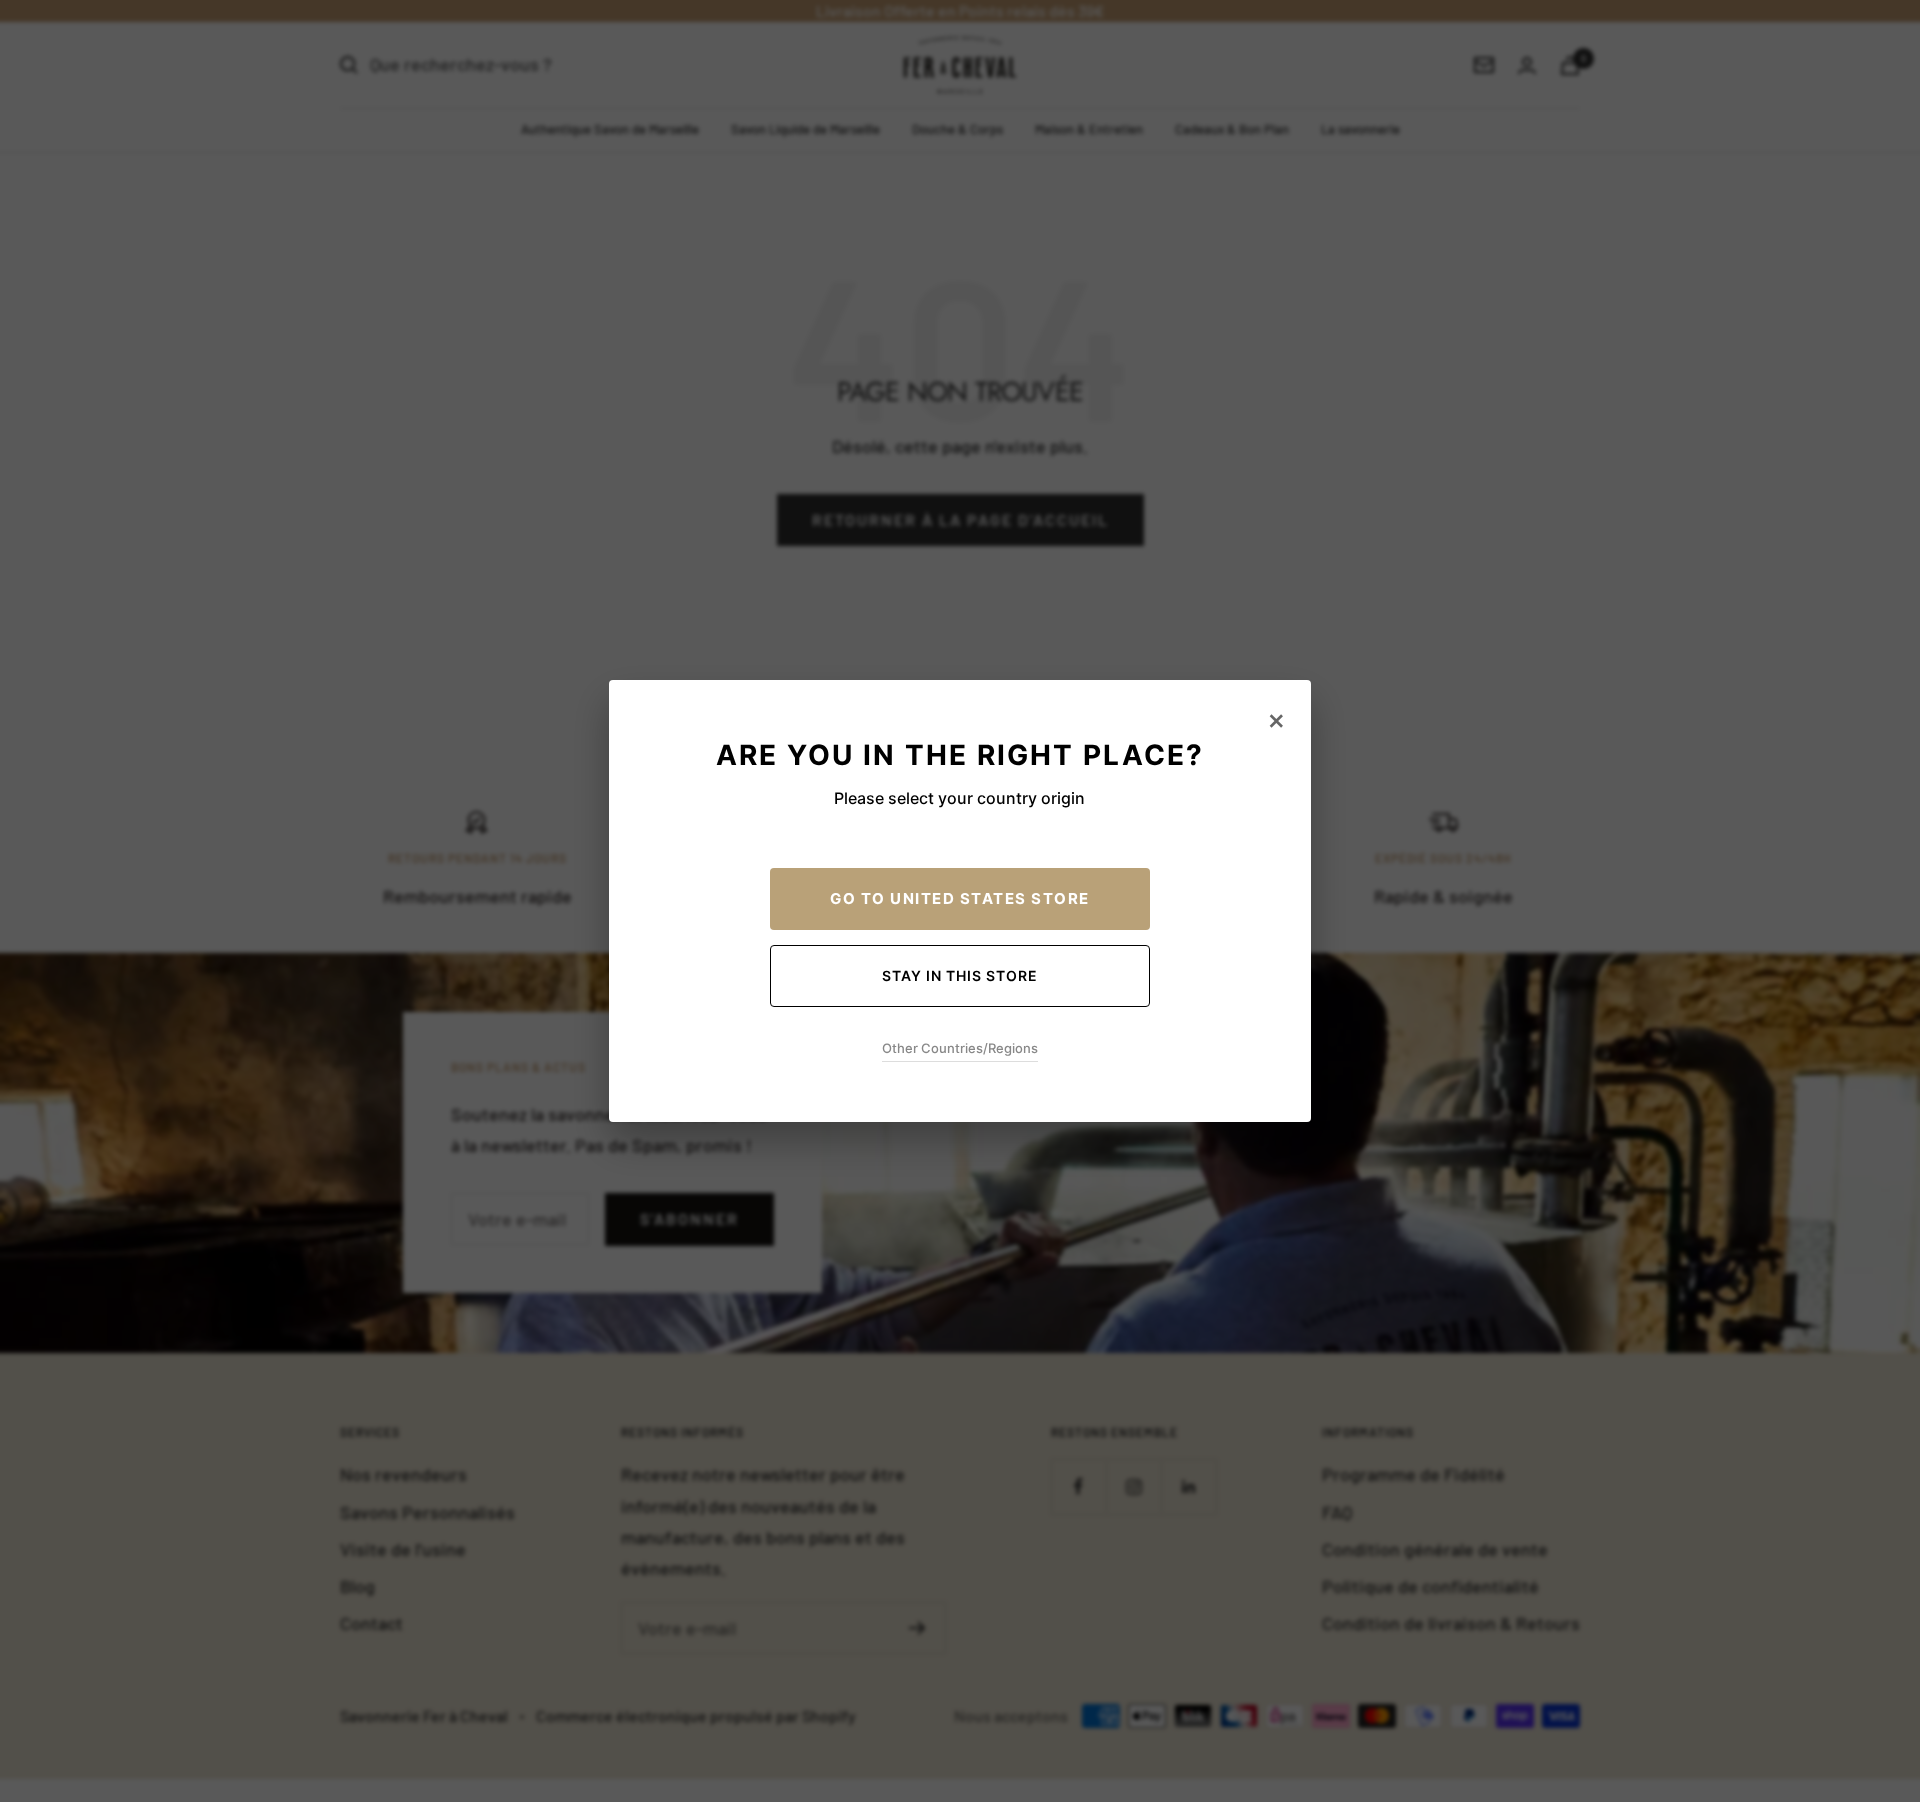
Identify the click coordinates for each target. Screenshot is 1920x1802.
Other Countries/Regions (960, 1048)
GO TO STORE (960, 898)
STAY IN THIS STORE (960, 975)
